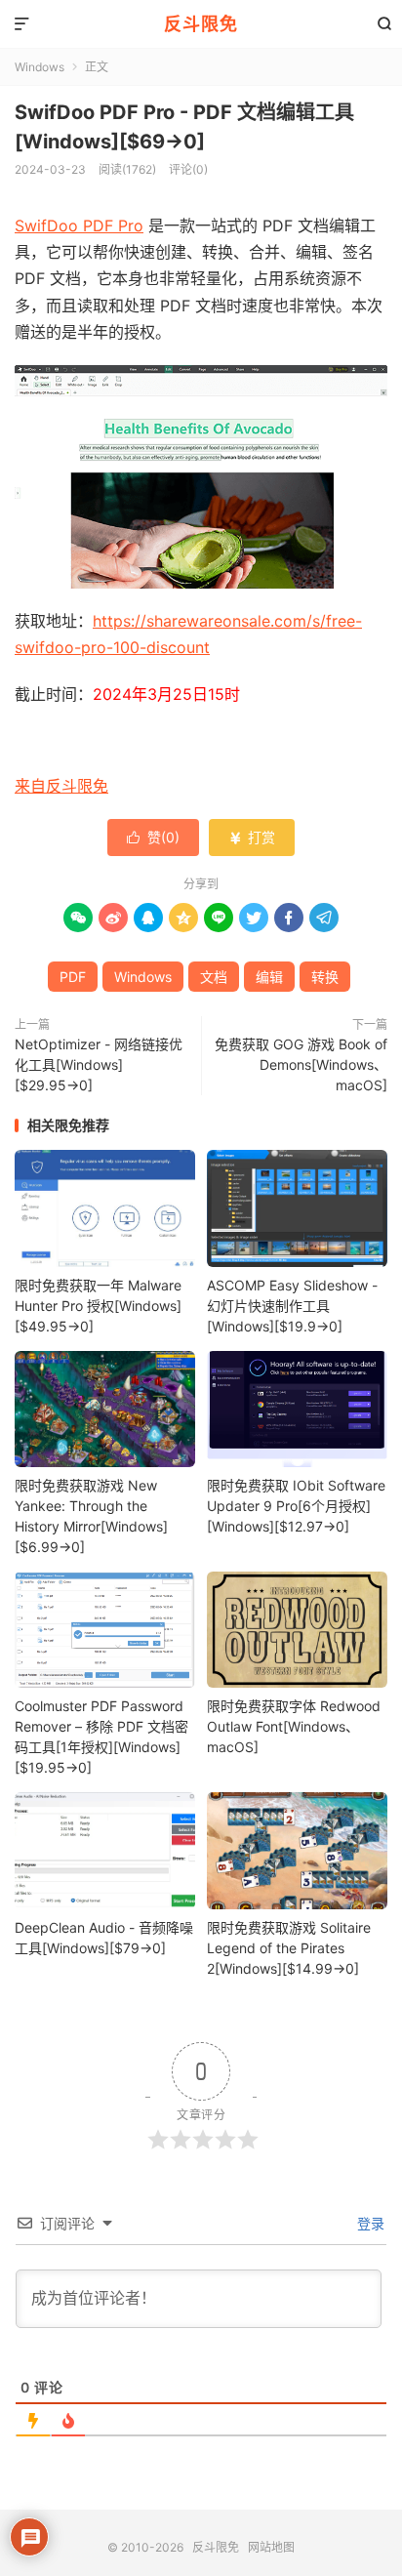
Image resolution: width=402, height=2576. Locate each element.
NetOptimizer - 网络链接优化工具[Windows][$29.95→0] (99, 1064)
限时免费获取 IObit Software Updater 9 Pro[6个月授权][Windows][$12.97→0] (296, 1506)
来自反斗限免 (61, 786)
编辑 (269, 977)
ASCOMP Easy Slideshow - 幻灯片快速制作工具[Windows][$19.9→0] (292, 1306)
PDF (73, 977)
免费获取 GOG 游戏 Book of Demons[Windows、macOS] (301, 1064)
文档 (214, 977)
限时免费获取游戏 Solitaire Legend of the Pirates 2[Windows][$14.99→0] (289, 1948)
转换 (325, 977)
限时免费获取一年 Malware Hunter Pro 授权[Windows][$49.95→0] (98, 1306)
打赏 (252, 837)
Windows (40, 67)
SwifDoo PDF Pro (79, 225)
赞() (153, 837)
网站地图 (271, 2547)
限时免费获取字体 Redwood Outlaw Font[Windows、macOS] (294, 1726)
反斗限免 (201, 24)
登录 (369, 2223)
